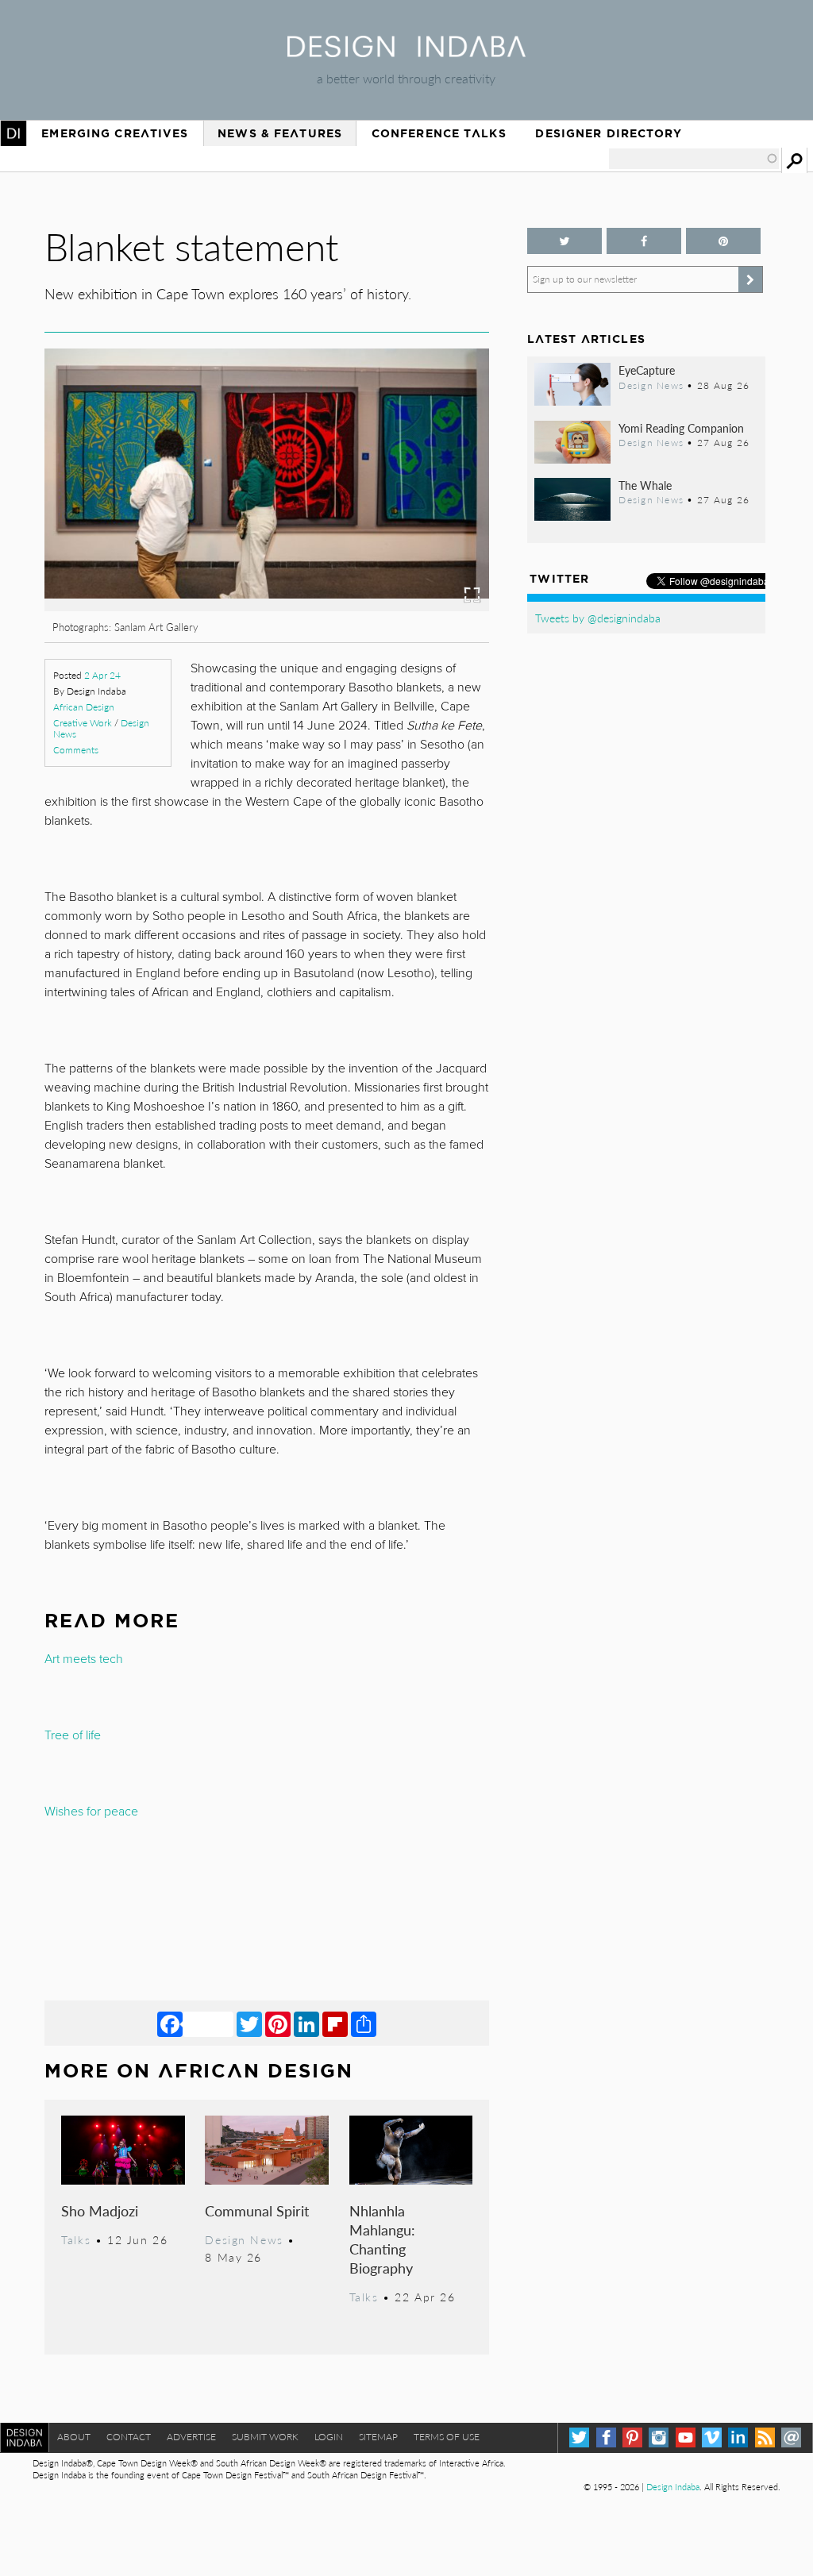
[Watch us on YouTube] (686, 2437)
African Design (84, 707)
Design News (244, 2239)
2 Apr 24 (102, 675)
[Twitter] (249, 2023)
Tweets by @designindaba (598, 618)
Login (329, 2437)
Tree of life (73, 1735)
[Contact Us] (791, 2437)
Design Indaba (673, 2487)
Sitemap (378, 2437)
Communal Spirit (257, 2210)
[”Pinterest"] (723, 241)
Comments (76, 750)
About (74, 2437)
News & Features (280, 133)
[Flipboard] (335, 2023)
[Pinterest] (278, 2023)
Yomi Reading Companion (681, 428)
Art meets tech (84, 1659)
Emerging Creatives (115, 133)
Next (422, 529)
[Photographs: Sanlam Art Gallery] (266, 606)
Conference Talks (439, 133)
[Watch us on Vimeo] (712, 2437)
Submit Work (265, 2437)
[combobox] (694, 159)
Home (13, 133)
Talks (76, 2239)
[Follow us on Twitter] (564, 241)
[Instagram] (659, 2437)
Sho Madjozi (100, 2210)
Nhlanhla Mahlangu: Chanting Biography (382, 2239)
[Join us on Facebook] (644, 241)
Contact (129, 2437)
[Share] (364, 2023)
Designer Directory (609, 133)
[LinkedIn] (306, 2023)
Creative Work (83, 723)
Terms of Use (447, 2437)
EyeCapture (647, 370)
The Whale (645, 485)
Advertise (191, 2437)
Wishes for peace (91, 1812)
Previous (111, 529)
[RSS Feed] (765, 2437)
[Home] (406, 52)
